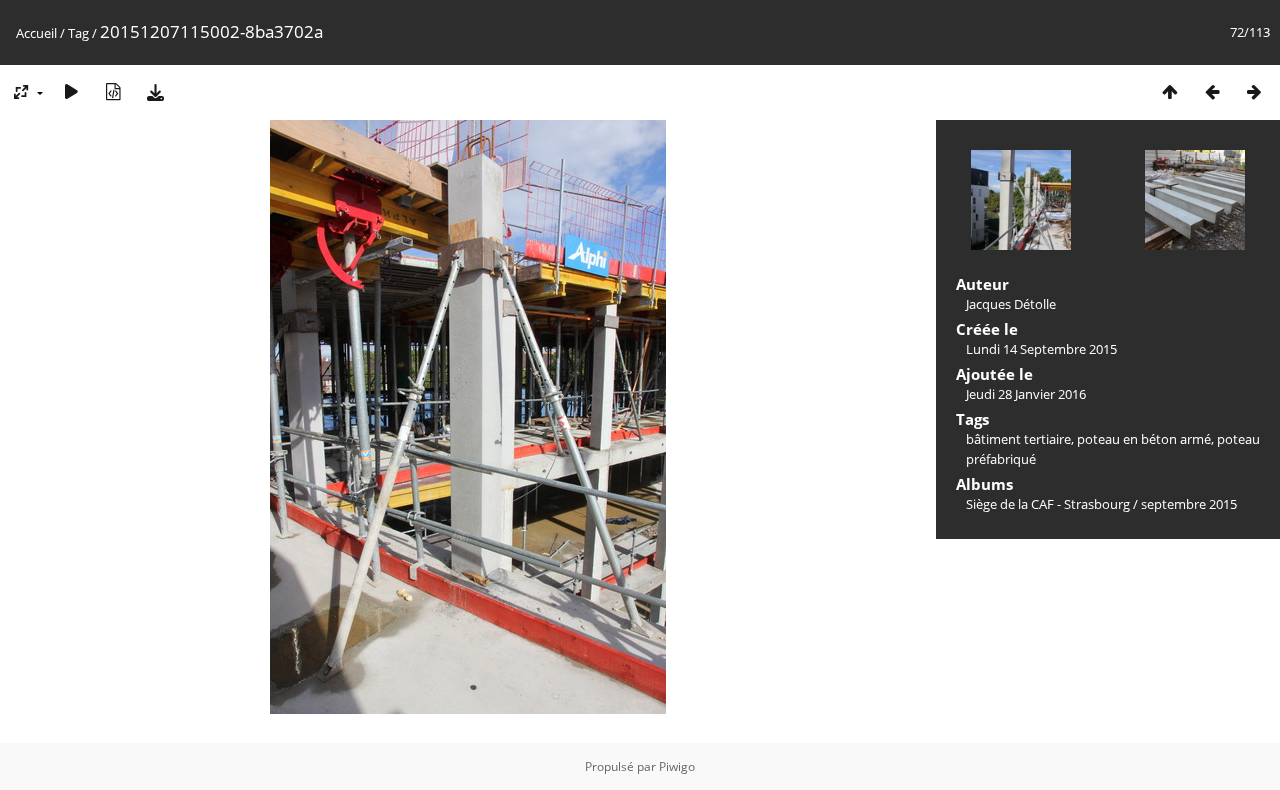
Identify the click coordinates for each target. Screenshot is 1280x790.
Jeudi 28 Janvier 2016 (1026, 394)
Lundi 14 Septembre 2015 (1041, 349)
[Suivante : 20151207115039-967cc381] (1254, 91)
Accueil (36, 33)
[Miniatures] (1170, 91)
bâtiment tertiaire (1018, 439)
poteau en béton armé (1144, 439)
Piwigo (677, 766)
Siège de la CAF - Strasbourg (1048, 504)
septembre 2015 (1189, 504)
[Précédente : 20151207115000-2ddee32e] (1212, 91)
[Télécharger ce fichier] (155, 91)
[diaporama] (71, 91)
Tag (78, 33)
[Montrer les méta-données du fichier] (113, 91)
